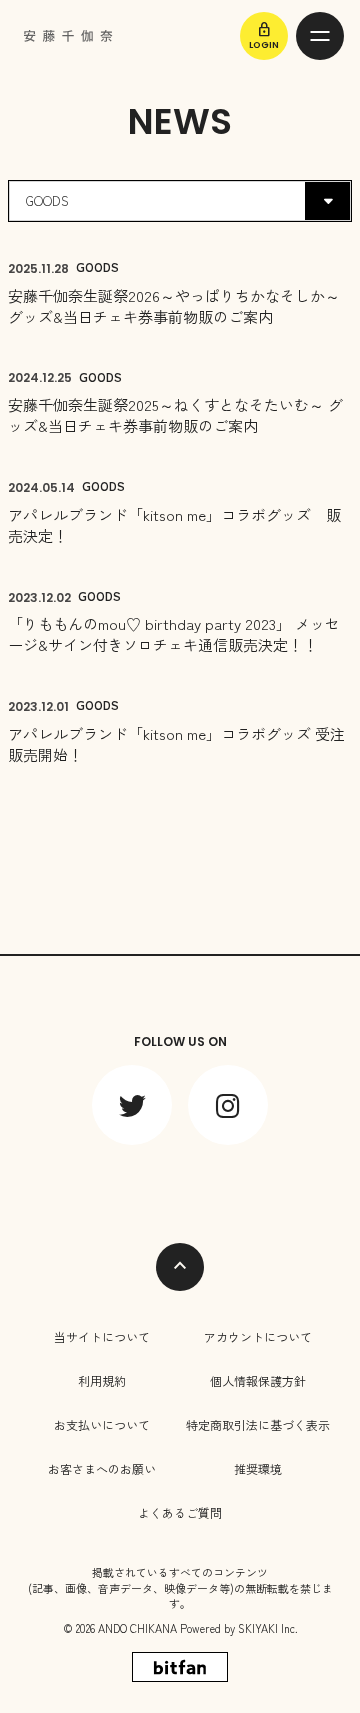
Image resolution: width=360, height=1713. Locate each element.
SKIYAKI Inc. (268, 1628)
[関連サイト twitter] (132, 1105)
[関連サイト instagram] (228, 1105)
